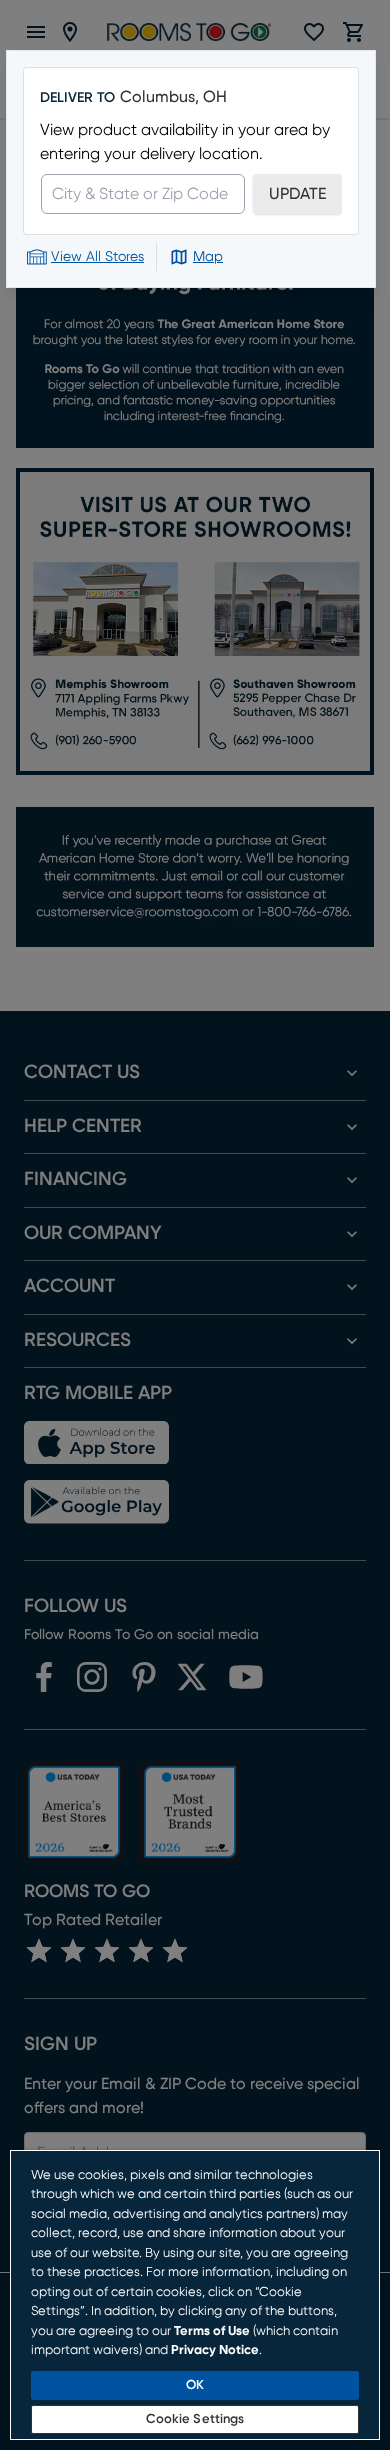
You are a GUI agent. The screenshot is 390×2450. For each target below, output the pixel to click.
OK (195, 2385)
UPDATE (297, 194)
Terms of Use (212, 2331)
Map (208, 257)
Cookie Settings (195, 2419)
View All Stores (97, 257)
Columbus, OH (173, 97)
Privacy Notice (215, 2350)
